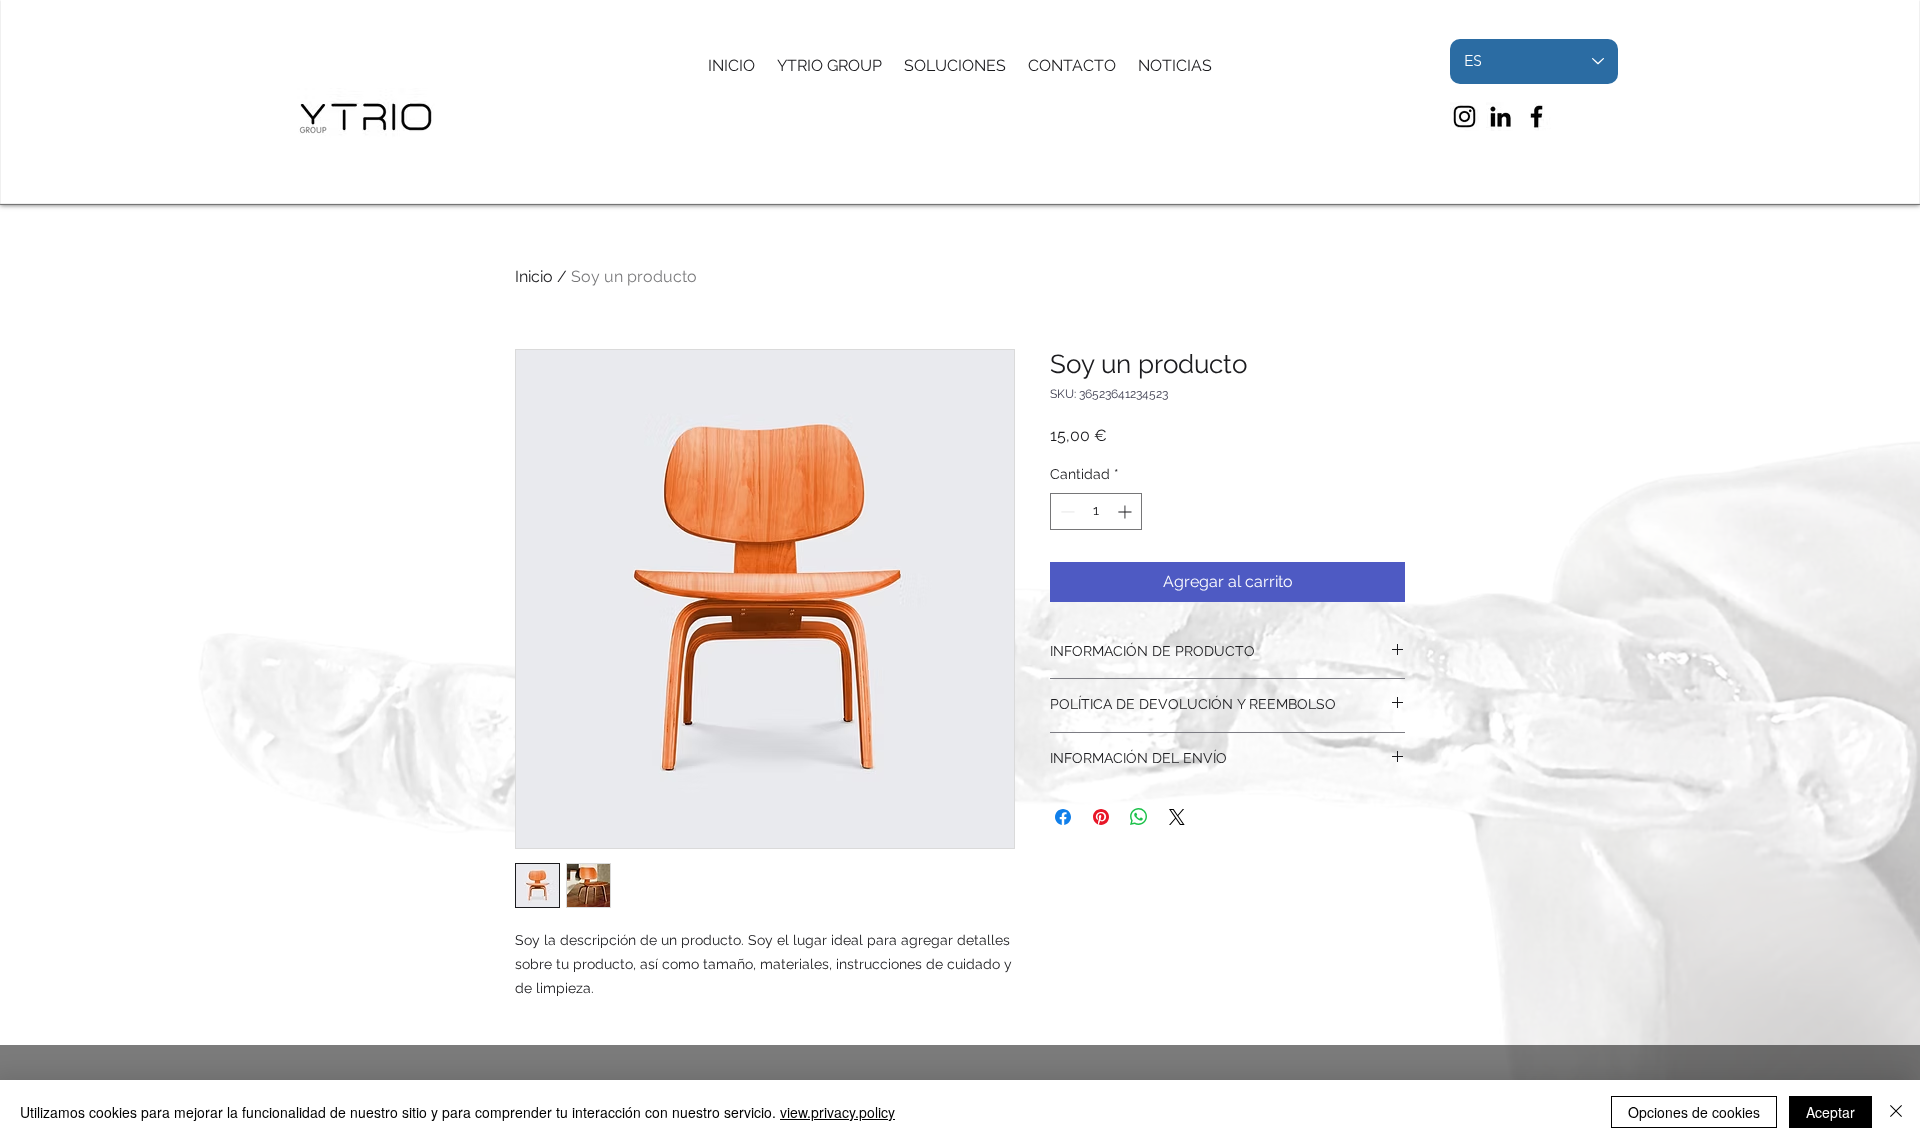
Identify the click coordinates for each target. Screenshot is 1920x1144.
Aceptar (1830, 1112)
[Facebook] (1536, 116)
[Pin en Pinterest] (1101, 817)
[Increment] (1126, 511)
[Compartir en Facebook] (1063, 817)
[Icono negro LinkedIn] (1500, 116)
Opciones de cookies (1694, 1112)
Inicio (534, 276)
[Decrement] (1065, 511)
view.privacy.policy (837, 1112)
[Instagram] (1464, 116)
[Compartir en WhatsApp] (1139, 817)
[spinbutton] (1096, 511)
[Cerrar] (1896, 1112)
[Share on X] (1177, 817)
